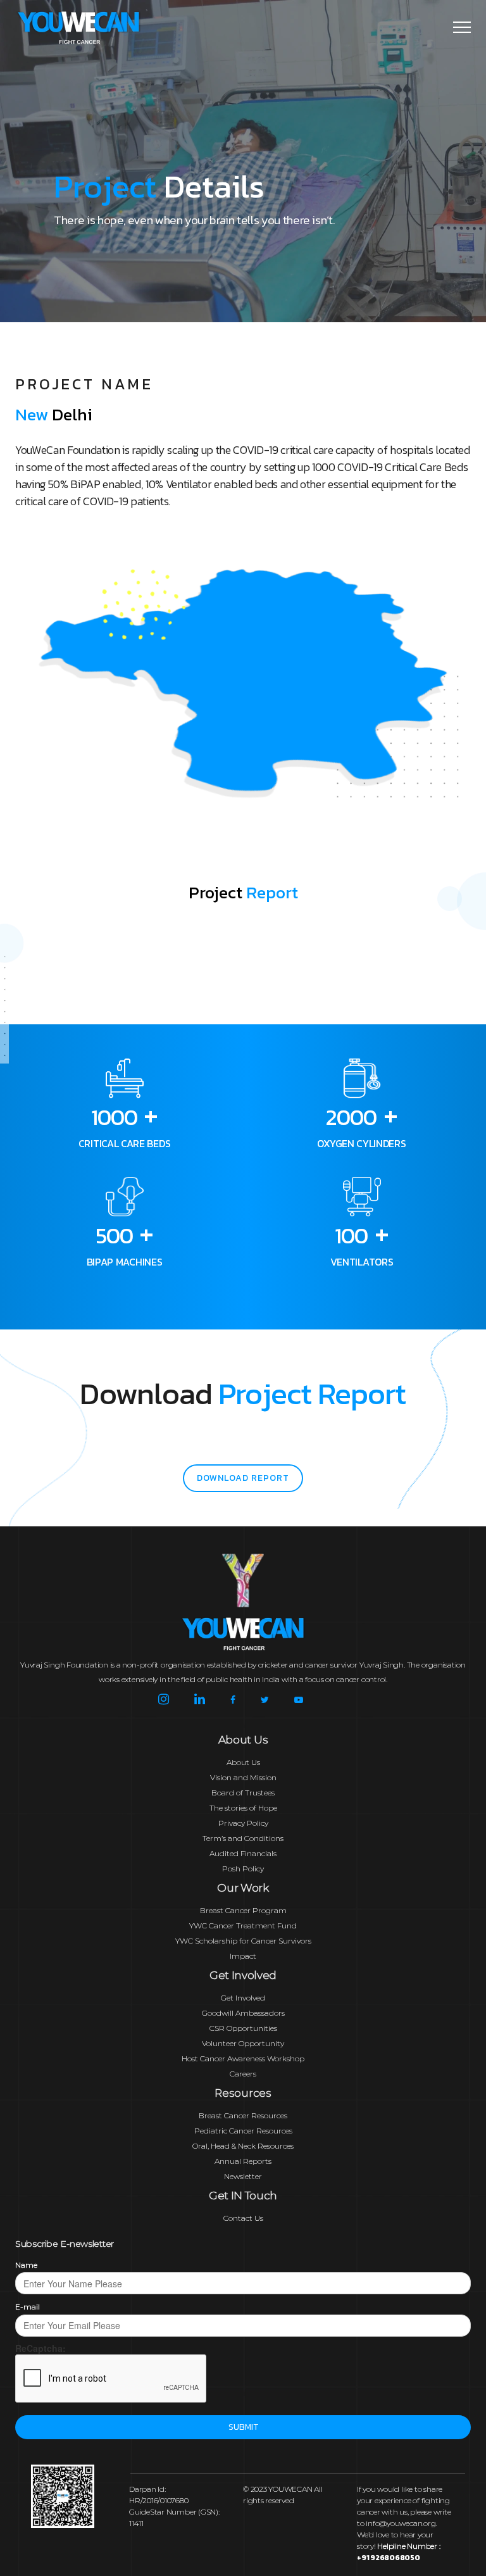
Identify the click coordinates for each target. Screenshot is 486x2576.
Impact (243, 1956)
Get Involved (243, 1998)
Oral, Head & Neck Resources (243, 2146)
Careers (243, 2074)
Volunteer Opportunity (243, 2043)
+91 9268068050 (389, 2558)
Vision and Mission (243, 1777)
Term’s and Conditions (243, 1838)
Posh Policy (243, 1869)
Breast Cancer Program (243, 1910)
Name (26, 2265)
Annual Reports (243, 2161)
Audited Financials (243, 1853)
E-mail (28, 2307)
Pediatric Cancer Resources (243, 2131)
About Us (243, 1762)
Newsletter (243, 2176)
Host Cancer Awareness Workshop (243, 2058)
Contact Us (243, 2218)
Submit (243, 2427)
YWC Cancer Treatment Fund (243, 1926)
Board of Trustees (243, 1793)
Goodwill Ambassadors (243, 2013)
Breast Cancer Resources (243, 2115)
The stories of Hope (243, 1808)
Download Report (243, 1478)
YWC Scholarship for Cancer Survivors (243, 1941)
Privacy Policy (243, 1823)
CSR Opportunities (243, 2028)
